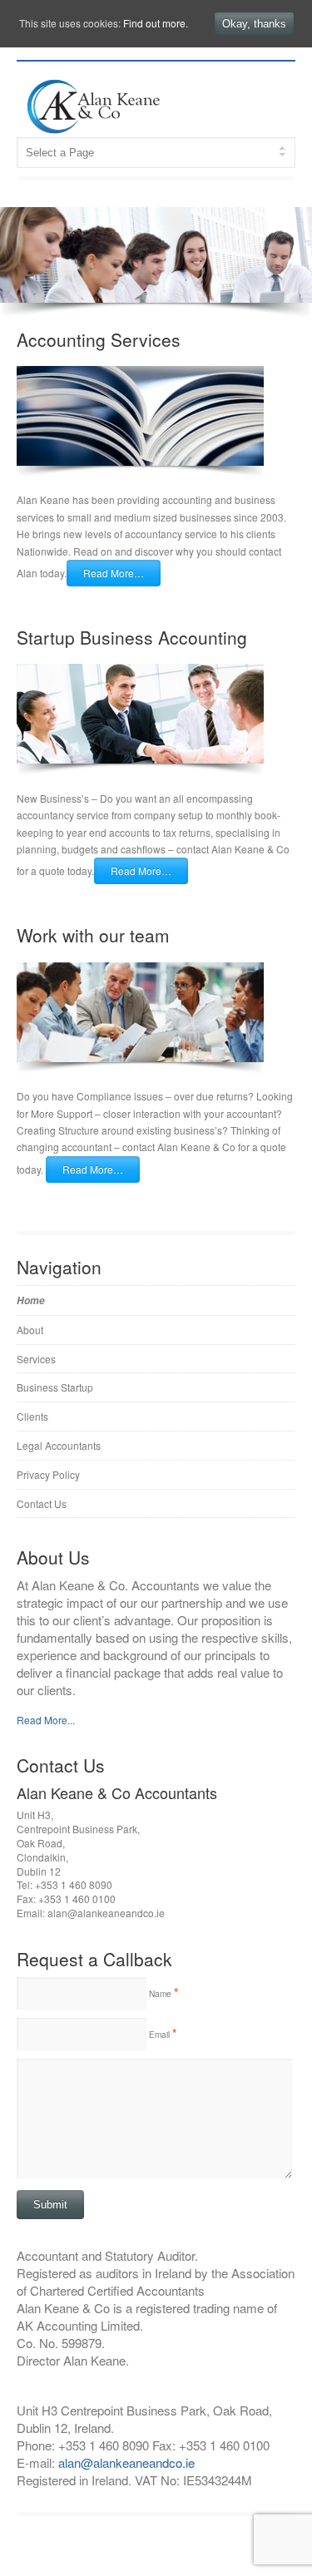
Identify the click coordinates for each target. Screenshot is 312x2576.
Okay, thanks (254, 24)
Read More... (46, 1720)
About (30, 1330)
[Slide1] (156, 255)
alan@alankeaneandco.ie (126, 2462)
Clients (32, 1416)
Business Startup (55, 1387)
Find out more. (156, 23)
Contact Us (42, 1503)
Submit (50, 2205)
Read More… (114, 573)
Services (36, 1359)
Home (31, 1300)
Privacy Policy (48, 1474)
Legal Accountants (59, 1445)
